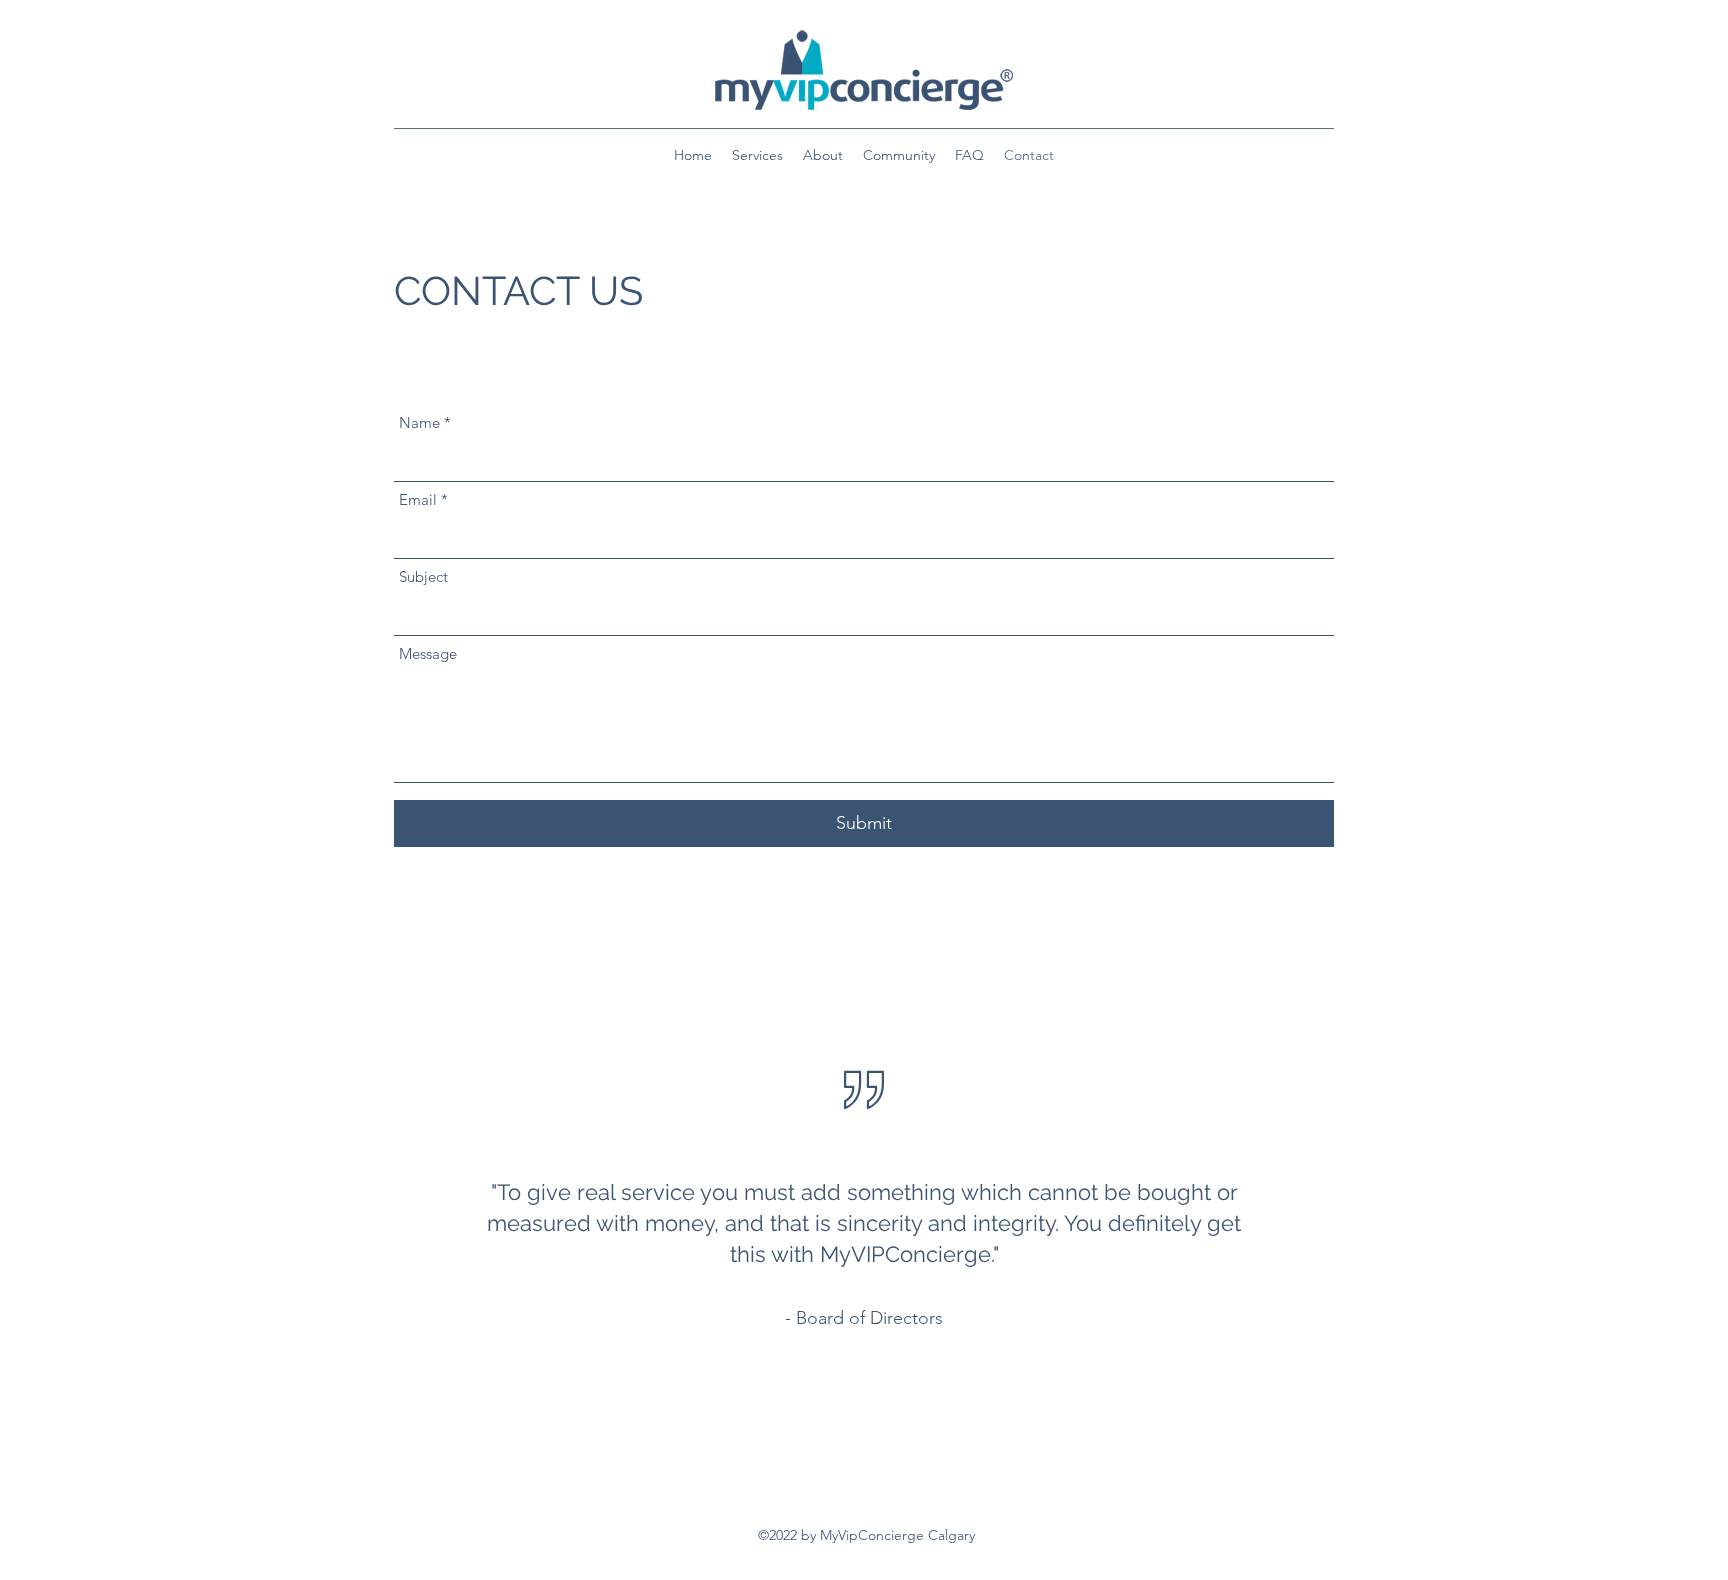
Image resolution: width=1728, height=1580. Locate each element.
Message (428, 653)
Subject (423, 576)
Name (419, 422)
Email (418, 499)
